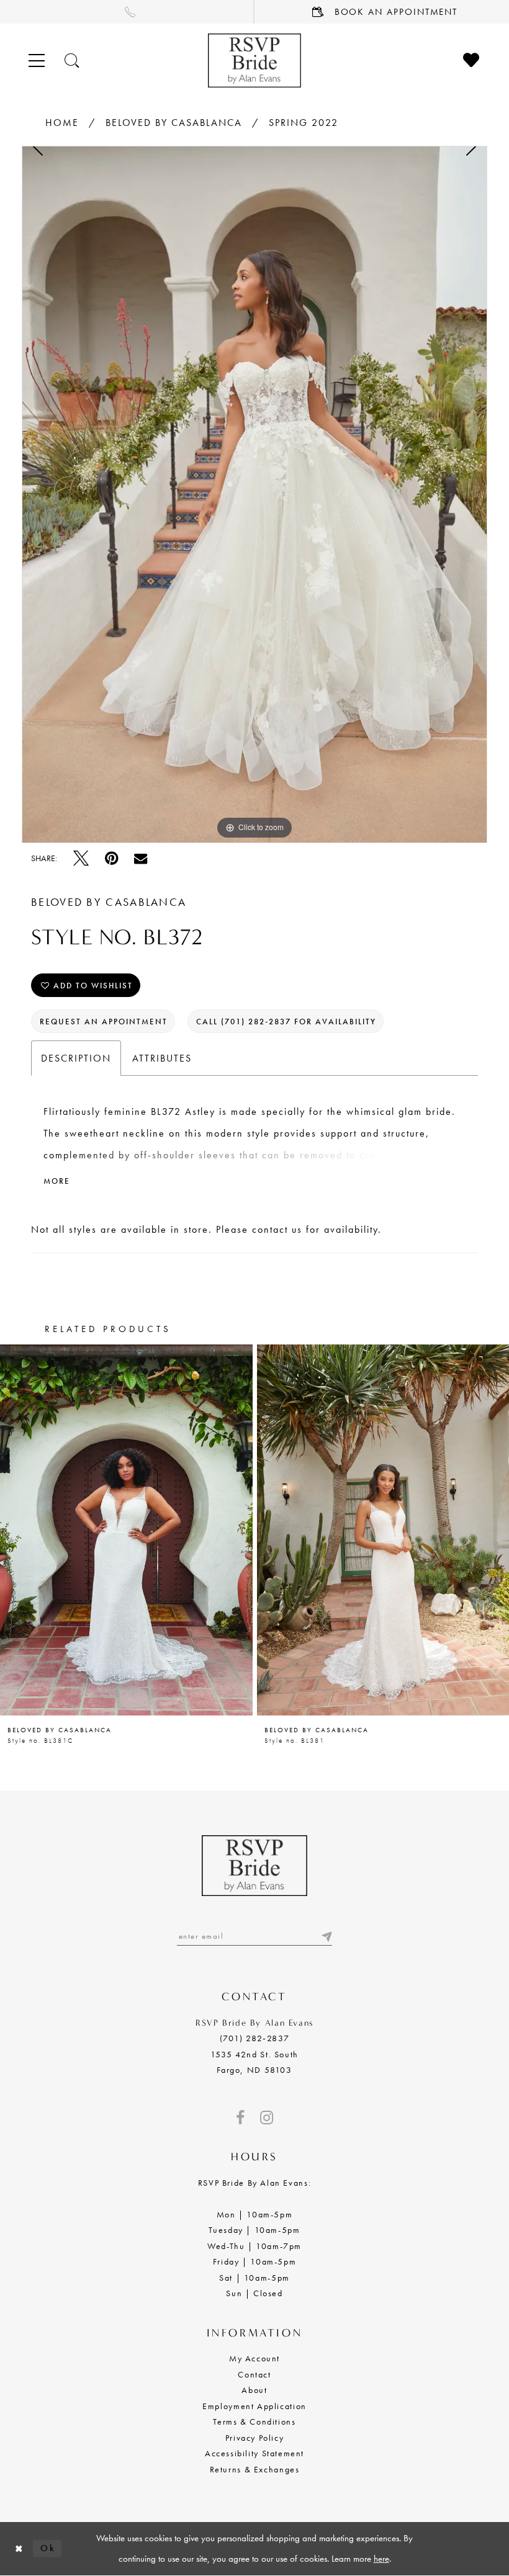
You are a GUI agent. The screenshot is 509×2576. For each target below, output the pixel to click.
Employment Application (254, 2406)
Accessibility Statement (254, 2453)
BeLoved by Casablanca (174, 123)
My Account (254, 2358)
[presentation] (126, 1530)
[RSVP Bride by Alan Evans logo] (254, 60)
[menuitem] (127, 12)
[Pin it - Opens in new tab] (111, 858)
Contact (254, 2374)
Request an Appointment (104, 1022)
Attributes (162, 1058)
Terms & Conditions (254, 2422)
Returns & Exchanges (255, 2469)
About (254, 2390)
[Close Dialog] (19, 2548)
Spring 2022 (304, 123)
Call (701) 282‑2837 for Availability (286, 1022)
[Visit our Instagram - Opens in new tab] (267, 2118)
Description (76, 1058)
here (381, 2559)
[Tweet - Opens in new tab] (81, 858)
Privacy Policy (255, 2438)
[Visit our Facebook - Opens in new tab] (240, 2118)
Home (62, 123)
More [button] (57, 1181)
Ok (48, 2548)
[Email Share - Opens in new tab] (141, 858)
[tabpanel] (254, 494)
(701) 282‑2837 (255, 2038)
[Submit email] (326, 1936)
